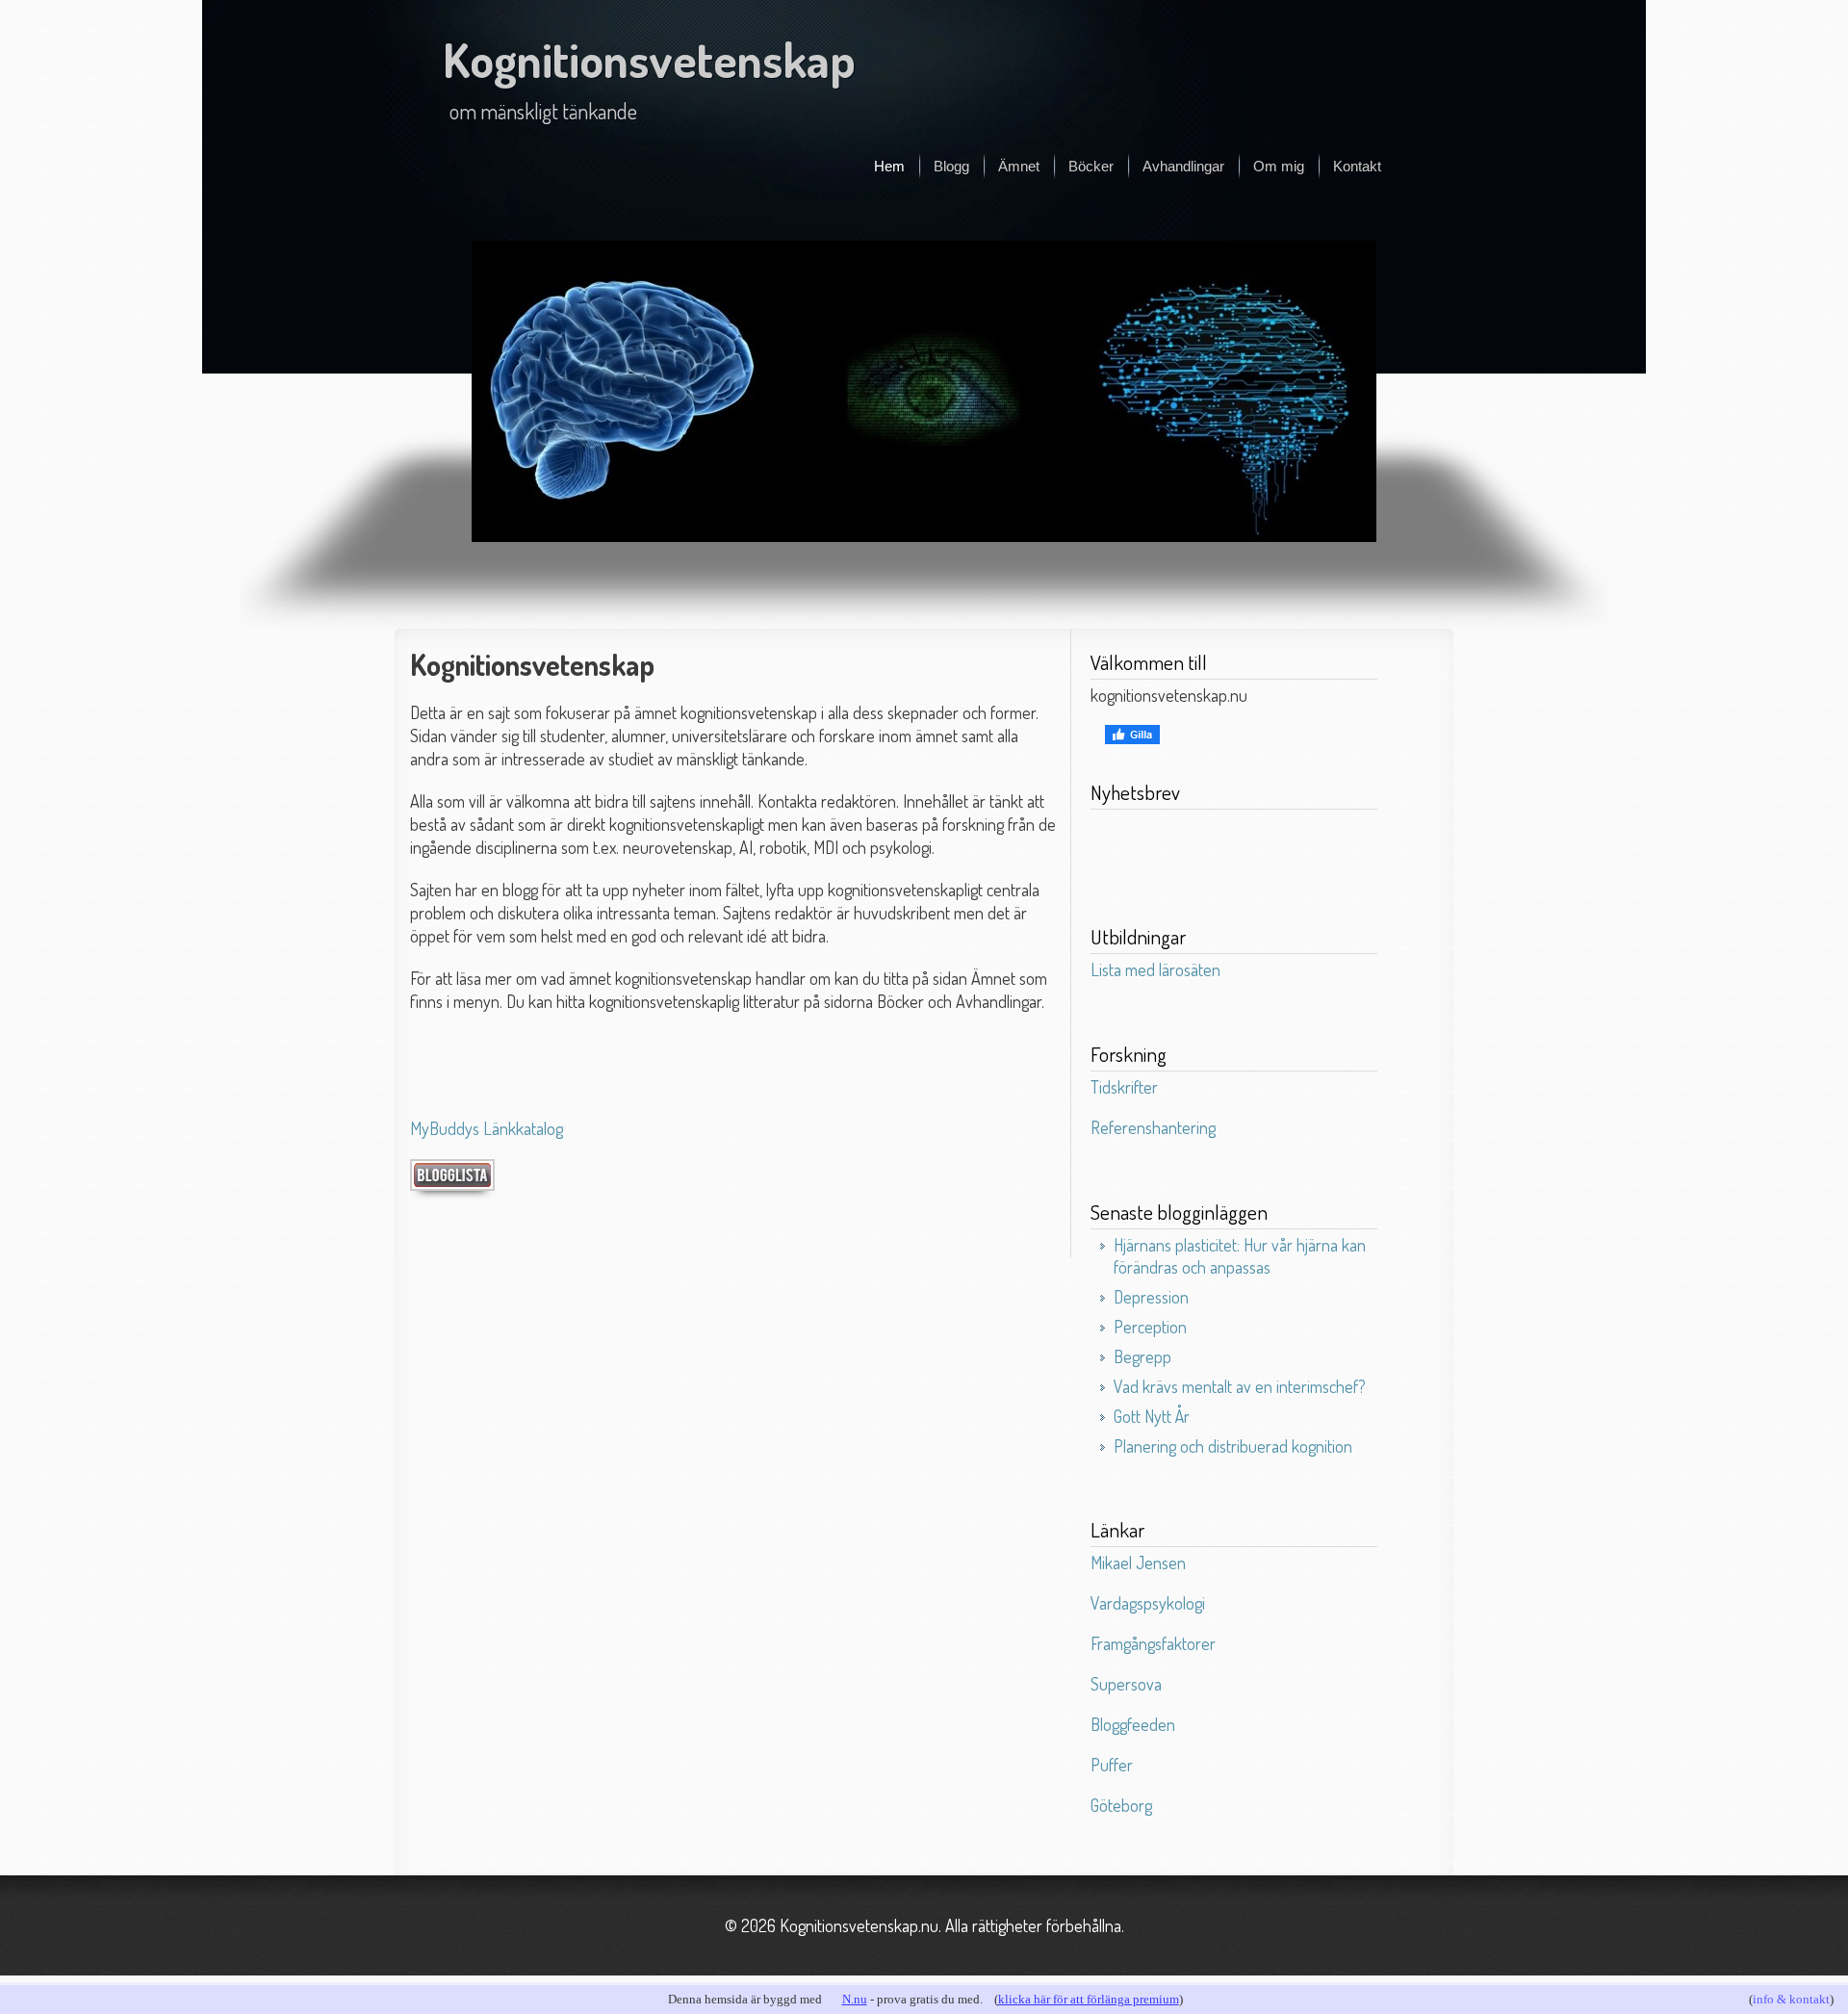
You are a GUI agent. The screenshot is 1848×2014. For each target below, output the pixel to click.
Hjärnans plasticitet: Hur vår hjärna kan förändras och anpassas (1240, 1256)
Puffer (1112, 1765)
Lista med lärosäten (1155, 969)
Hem (889, 166)
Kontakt (1357, 166)
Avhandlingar (1183, 166)
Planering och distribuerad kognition (1233, 1446)
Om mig (1279, 166)
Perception (1150, 1327)
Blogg (951, 166)
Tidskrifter (1124, 1087)
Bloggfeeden (1133, 1724)
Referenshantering (1153, 1127)
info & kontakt (1791, 1999)
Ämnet (1019, 166)
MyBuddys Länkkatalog (487, 1128)
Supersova (1126, 1684)
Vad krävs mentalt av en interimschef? (1240, 1386)
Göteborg (1121, 1805)
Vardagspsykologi (1148, 1603)
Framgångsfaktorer (1153, 1643)
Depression (1151, 1297)
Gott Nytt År (1152, 1416)
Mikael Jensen (1138, 1562)
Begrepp (1142, 1356)
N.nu (855, 1999)
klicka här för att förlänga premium (1089, 1999)
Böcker (1091, 166)
